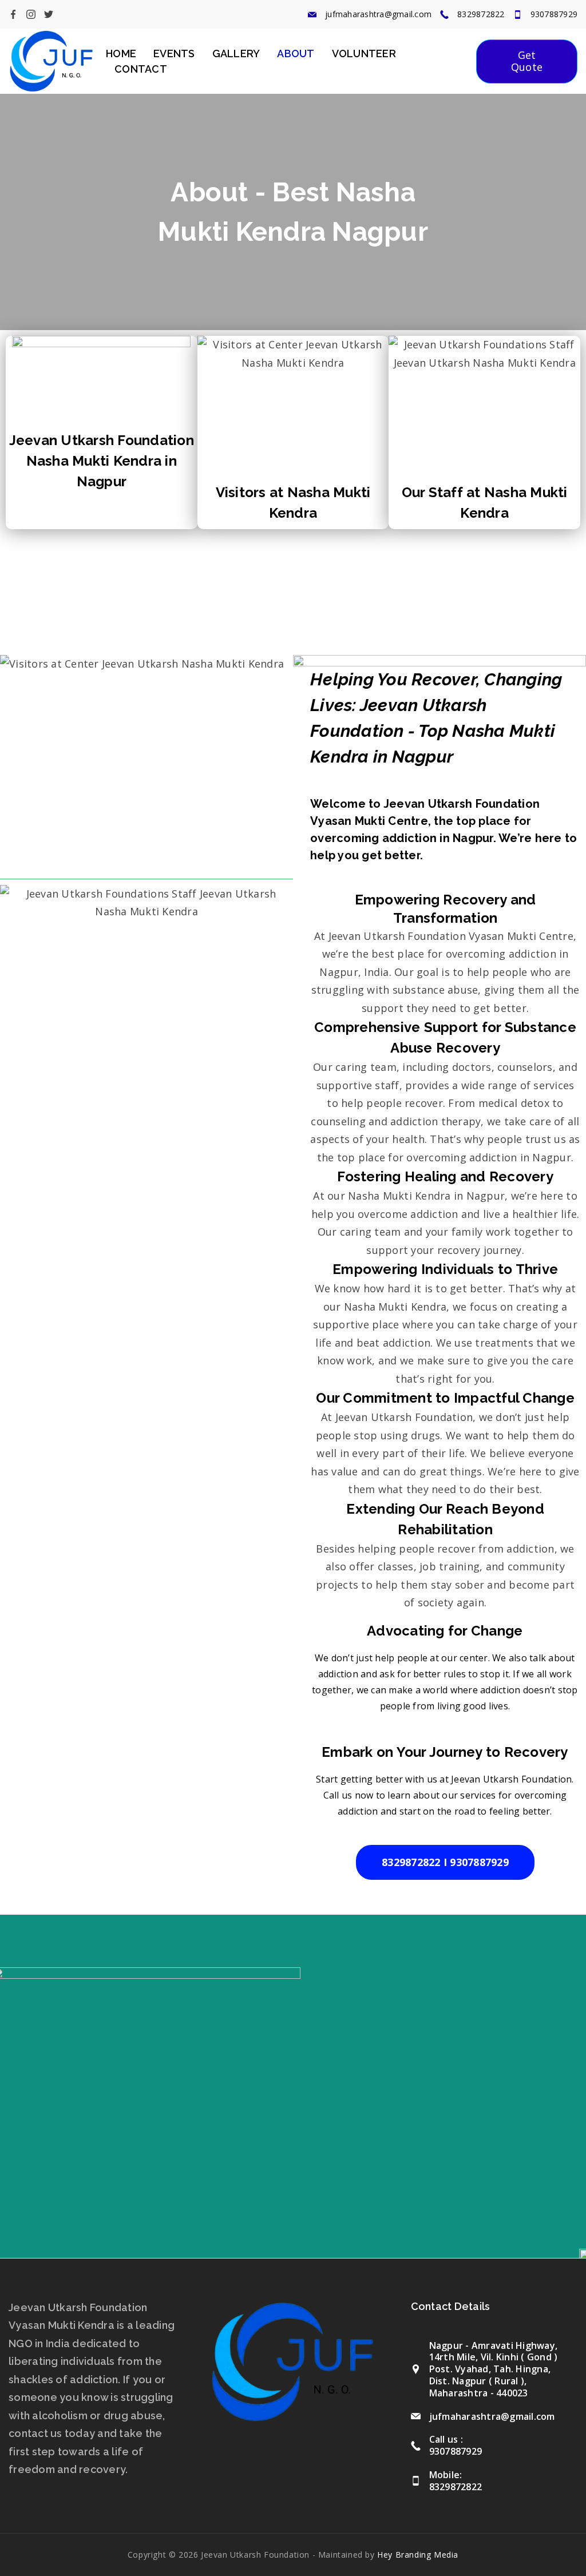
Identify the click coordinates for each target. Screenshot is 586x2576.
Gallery (236, 53)
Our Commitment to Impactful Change (445, 1398)
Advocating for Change (445, 1631)
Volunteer (364, 53)
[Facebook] (13, 14)
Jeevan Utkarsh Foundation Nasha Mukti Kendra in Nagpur (102, 461)
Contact (141, 69)
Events (174, 53)
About (296, 53)
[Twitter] (49, 14)
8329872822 (481, 14)
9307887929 (554, 14)
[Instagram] (31, 14)
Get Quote (527, 61)
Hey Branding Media (418, 2555)
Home (121, 53)
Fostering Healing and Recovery (445, 1176)
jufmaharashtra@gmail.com (378, 14)
